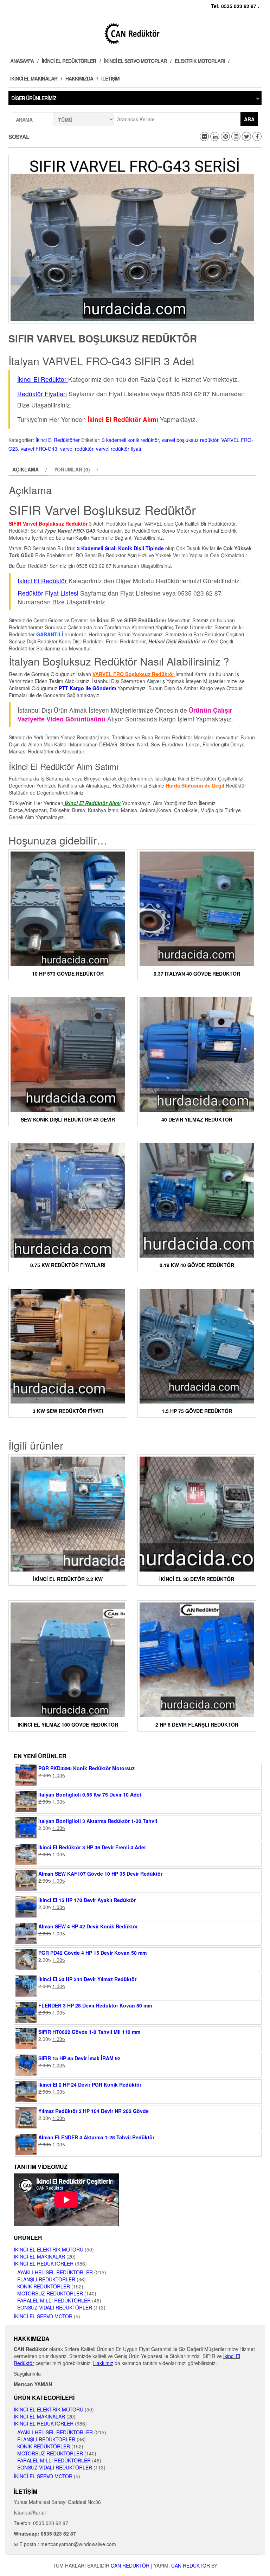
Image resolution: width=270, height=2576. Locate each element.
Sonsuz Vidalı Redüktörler (55, 2307)
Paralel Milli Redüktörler (54, 2300)
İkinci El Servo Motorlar (135, 61)
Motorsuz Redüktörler (50, 2293)
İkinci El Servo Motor (43, 2316)
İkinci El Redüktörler (69, 61)
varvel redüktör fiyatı (118, 449)
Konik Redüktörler (44, 2286)
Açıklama (25, 469)
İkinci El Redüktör (42, 581)
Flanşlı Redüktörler (46, 2279)
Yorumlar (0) (72, 469)
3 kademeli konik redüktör (130, 440)
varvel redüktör (77, 449)
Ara (249, 119)
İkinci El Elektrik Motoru (49, 2249)
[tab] (29, 469)
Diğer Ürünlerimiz (34, 98)
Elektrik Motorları (200, 61)
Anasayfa (22, 61)
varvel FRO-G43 (39, 449)
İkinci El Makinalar (34, 78)
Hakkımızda (79, 78)
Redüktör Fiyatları (42, 394)
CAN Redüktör (130, 2565)
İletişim (110, 78)
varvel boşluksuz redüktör (190, 440)
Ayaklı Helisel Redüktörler (55, 2272)
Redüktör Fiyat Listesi (48, 593)
